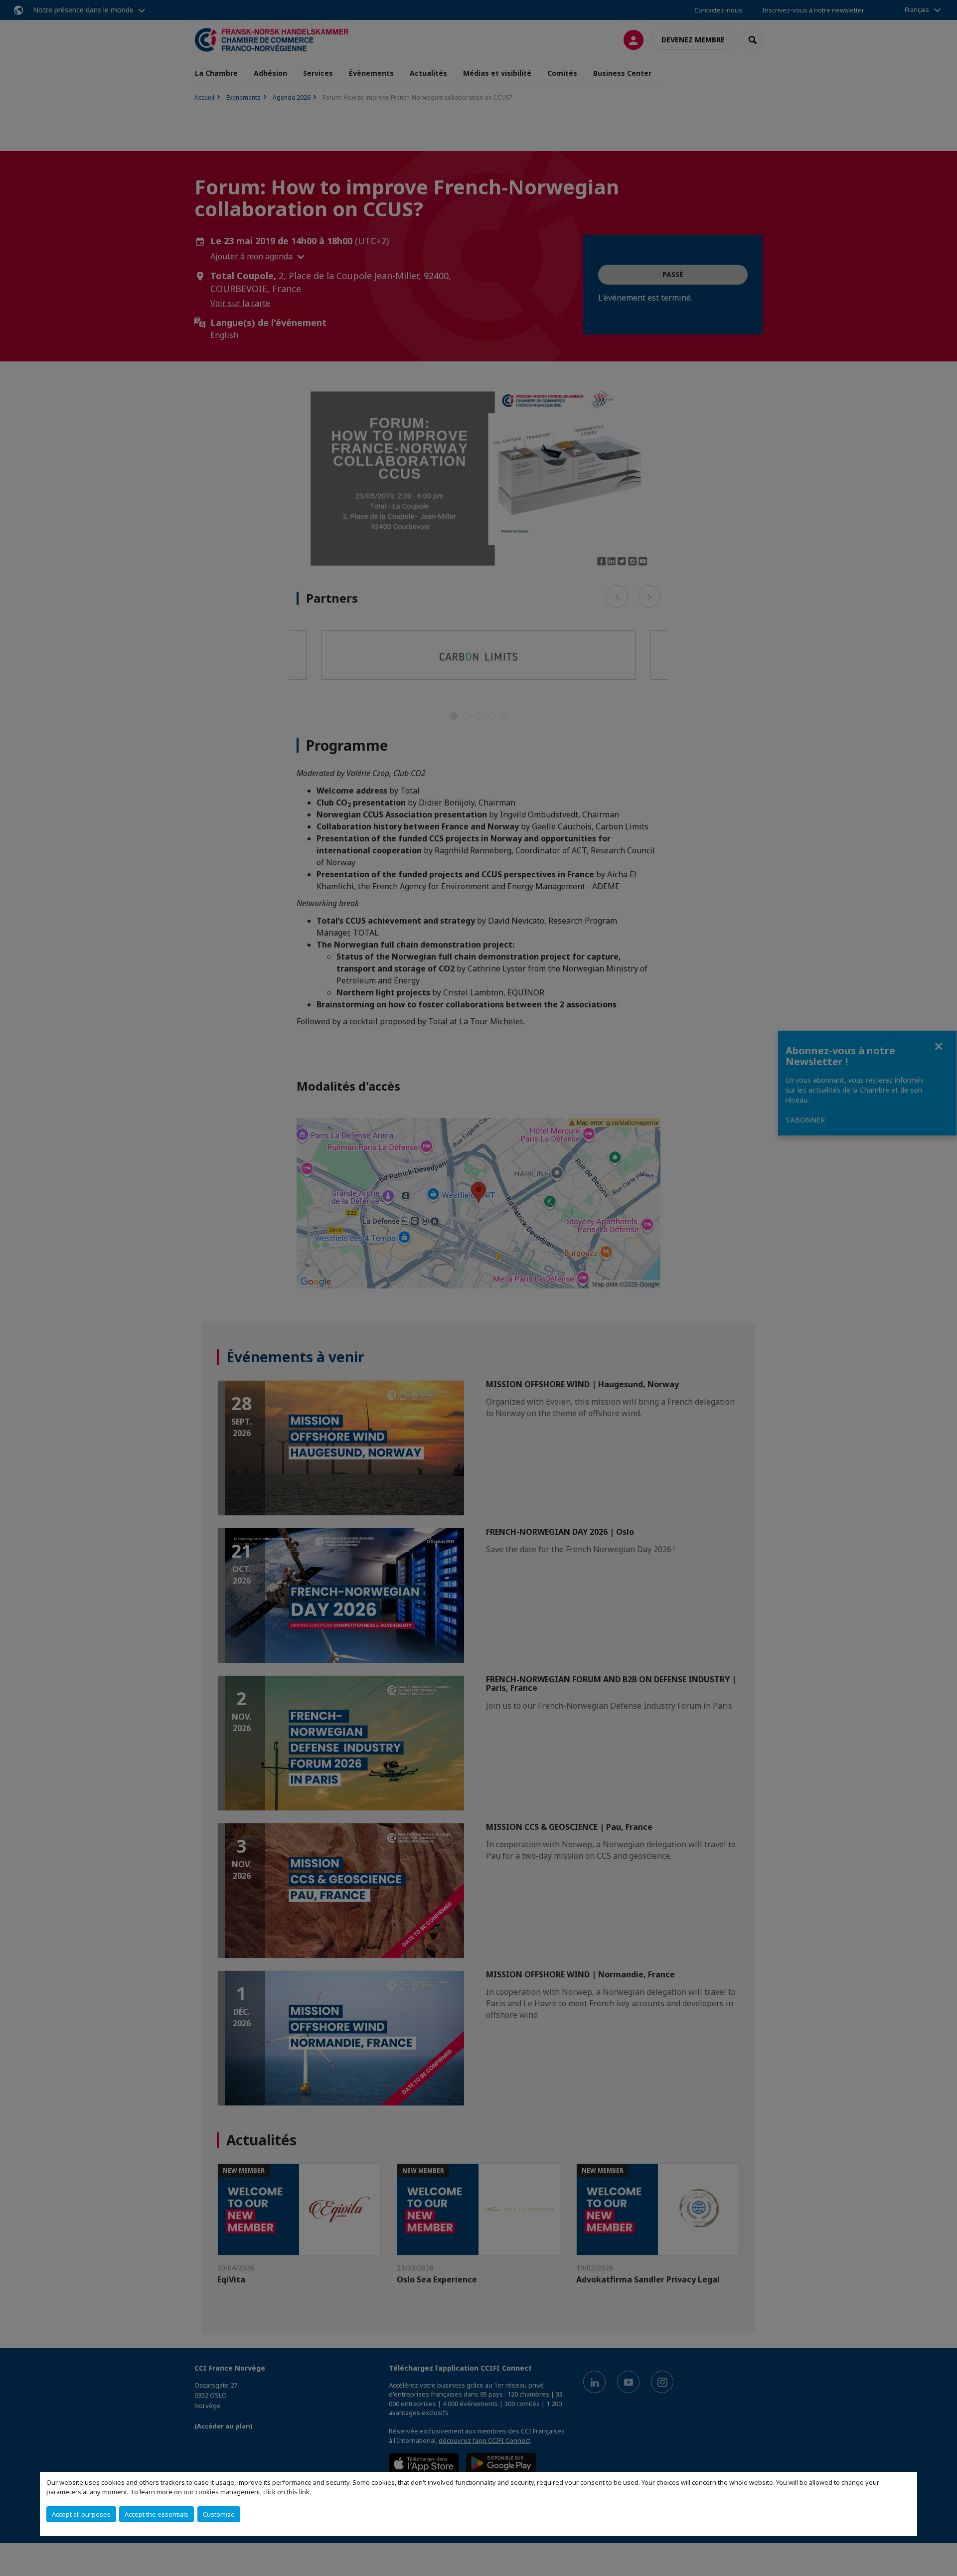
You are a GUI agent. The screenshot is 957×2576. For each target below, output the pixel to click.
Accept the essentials (157, 2514)
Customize (219, 2514)
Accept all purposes (81, 2514)
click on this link (286, 2492)
